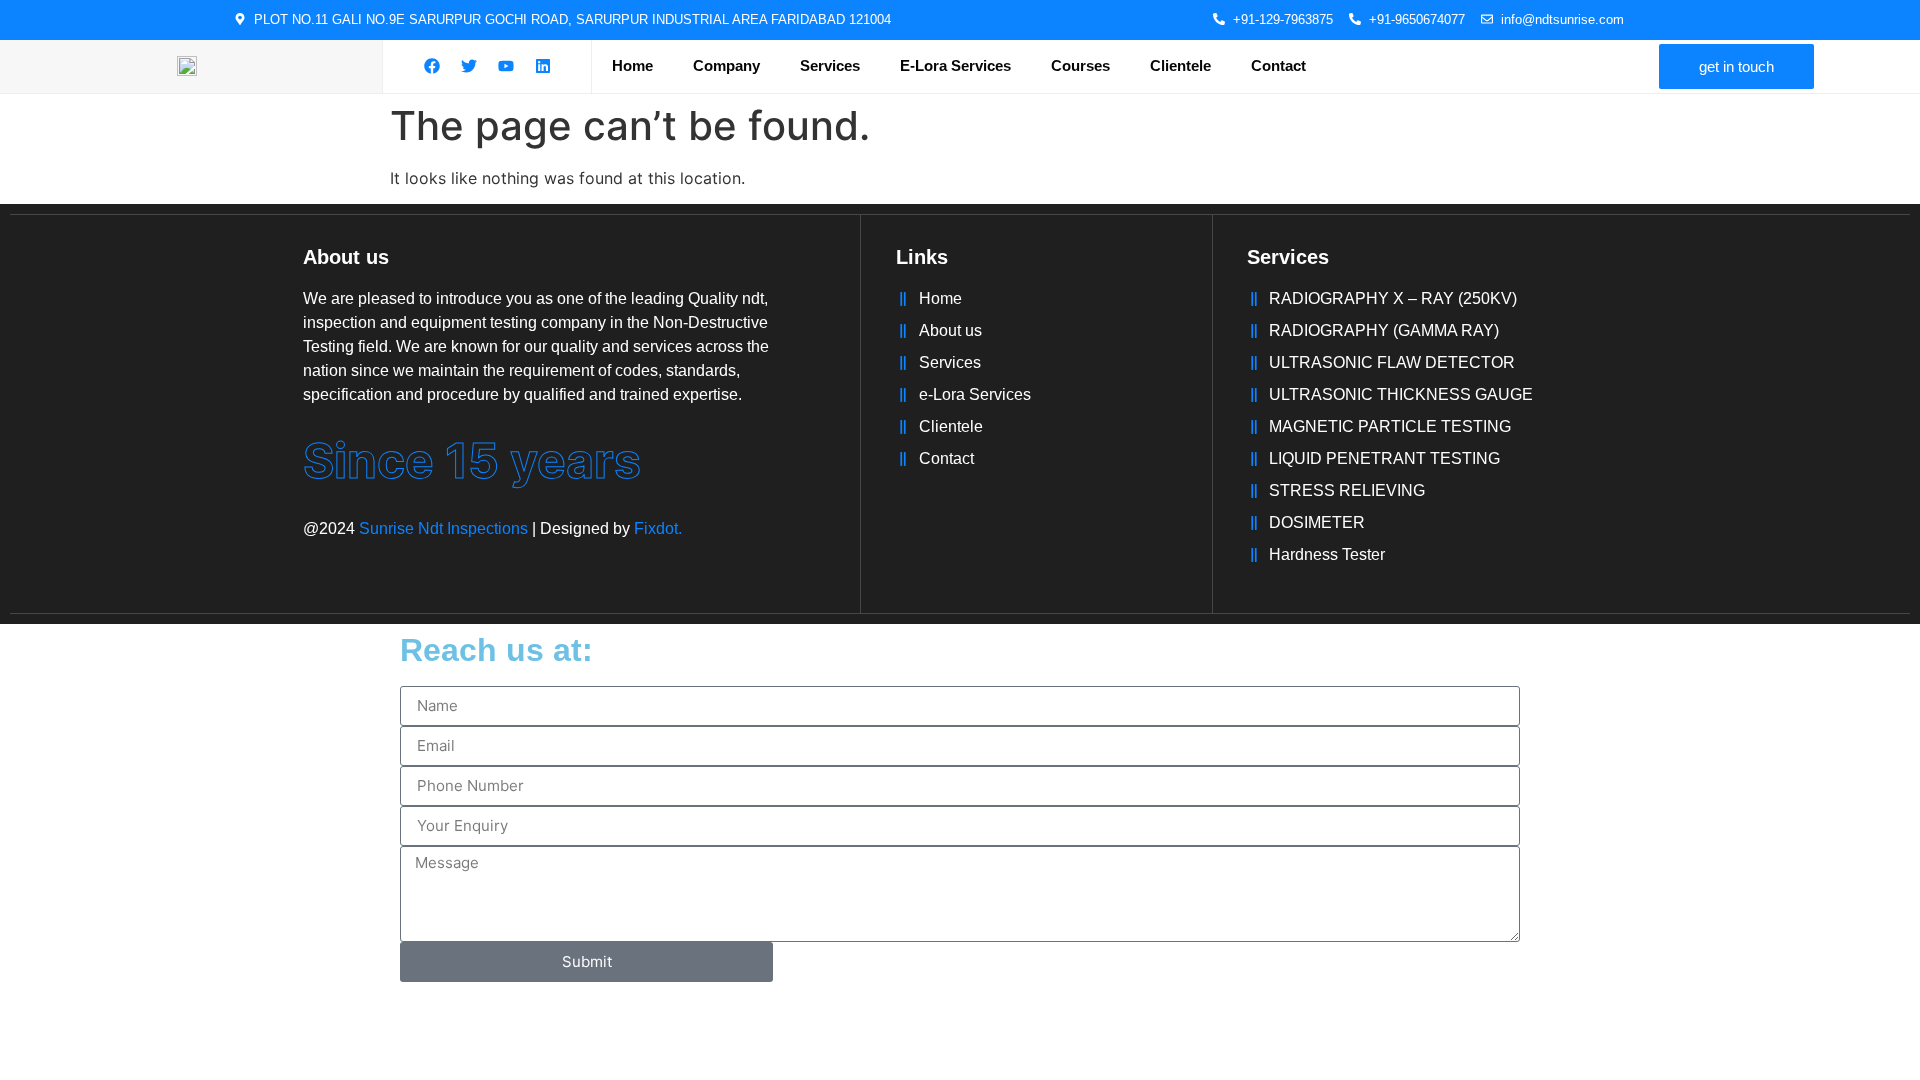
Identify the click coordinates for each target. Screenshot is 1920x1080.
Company (726, 65)
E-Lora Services (955, 65)
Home (632, 65)
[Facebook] (432, 66)
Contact (1278, 65)
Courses (1080, 65)
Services (830, 65)
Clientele (1180, 65)
